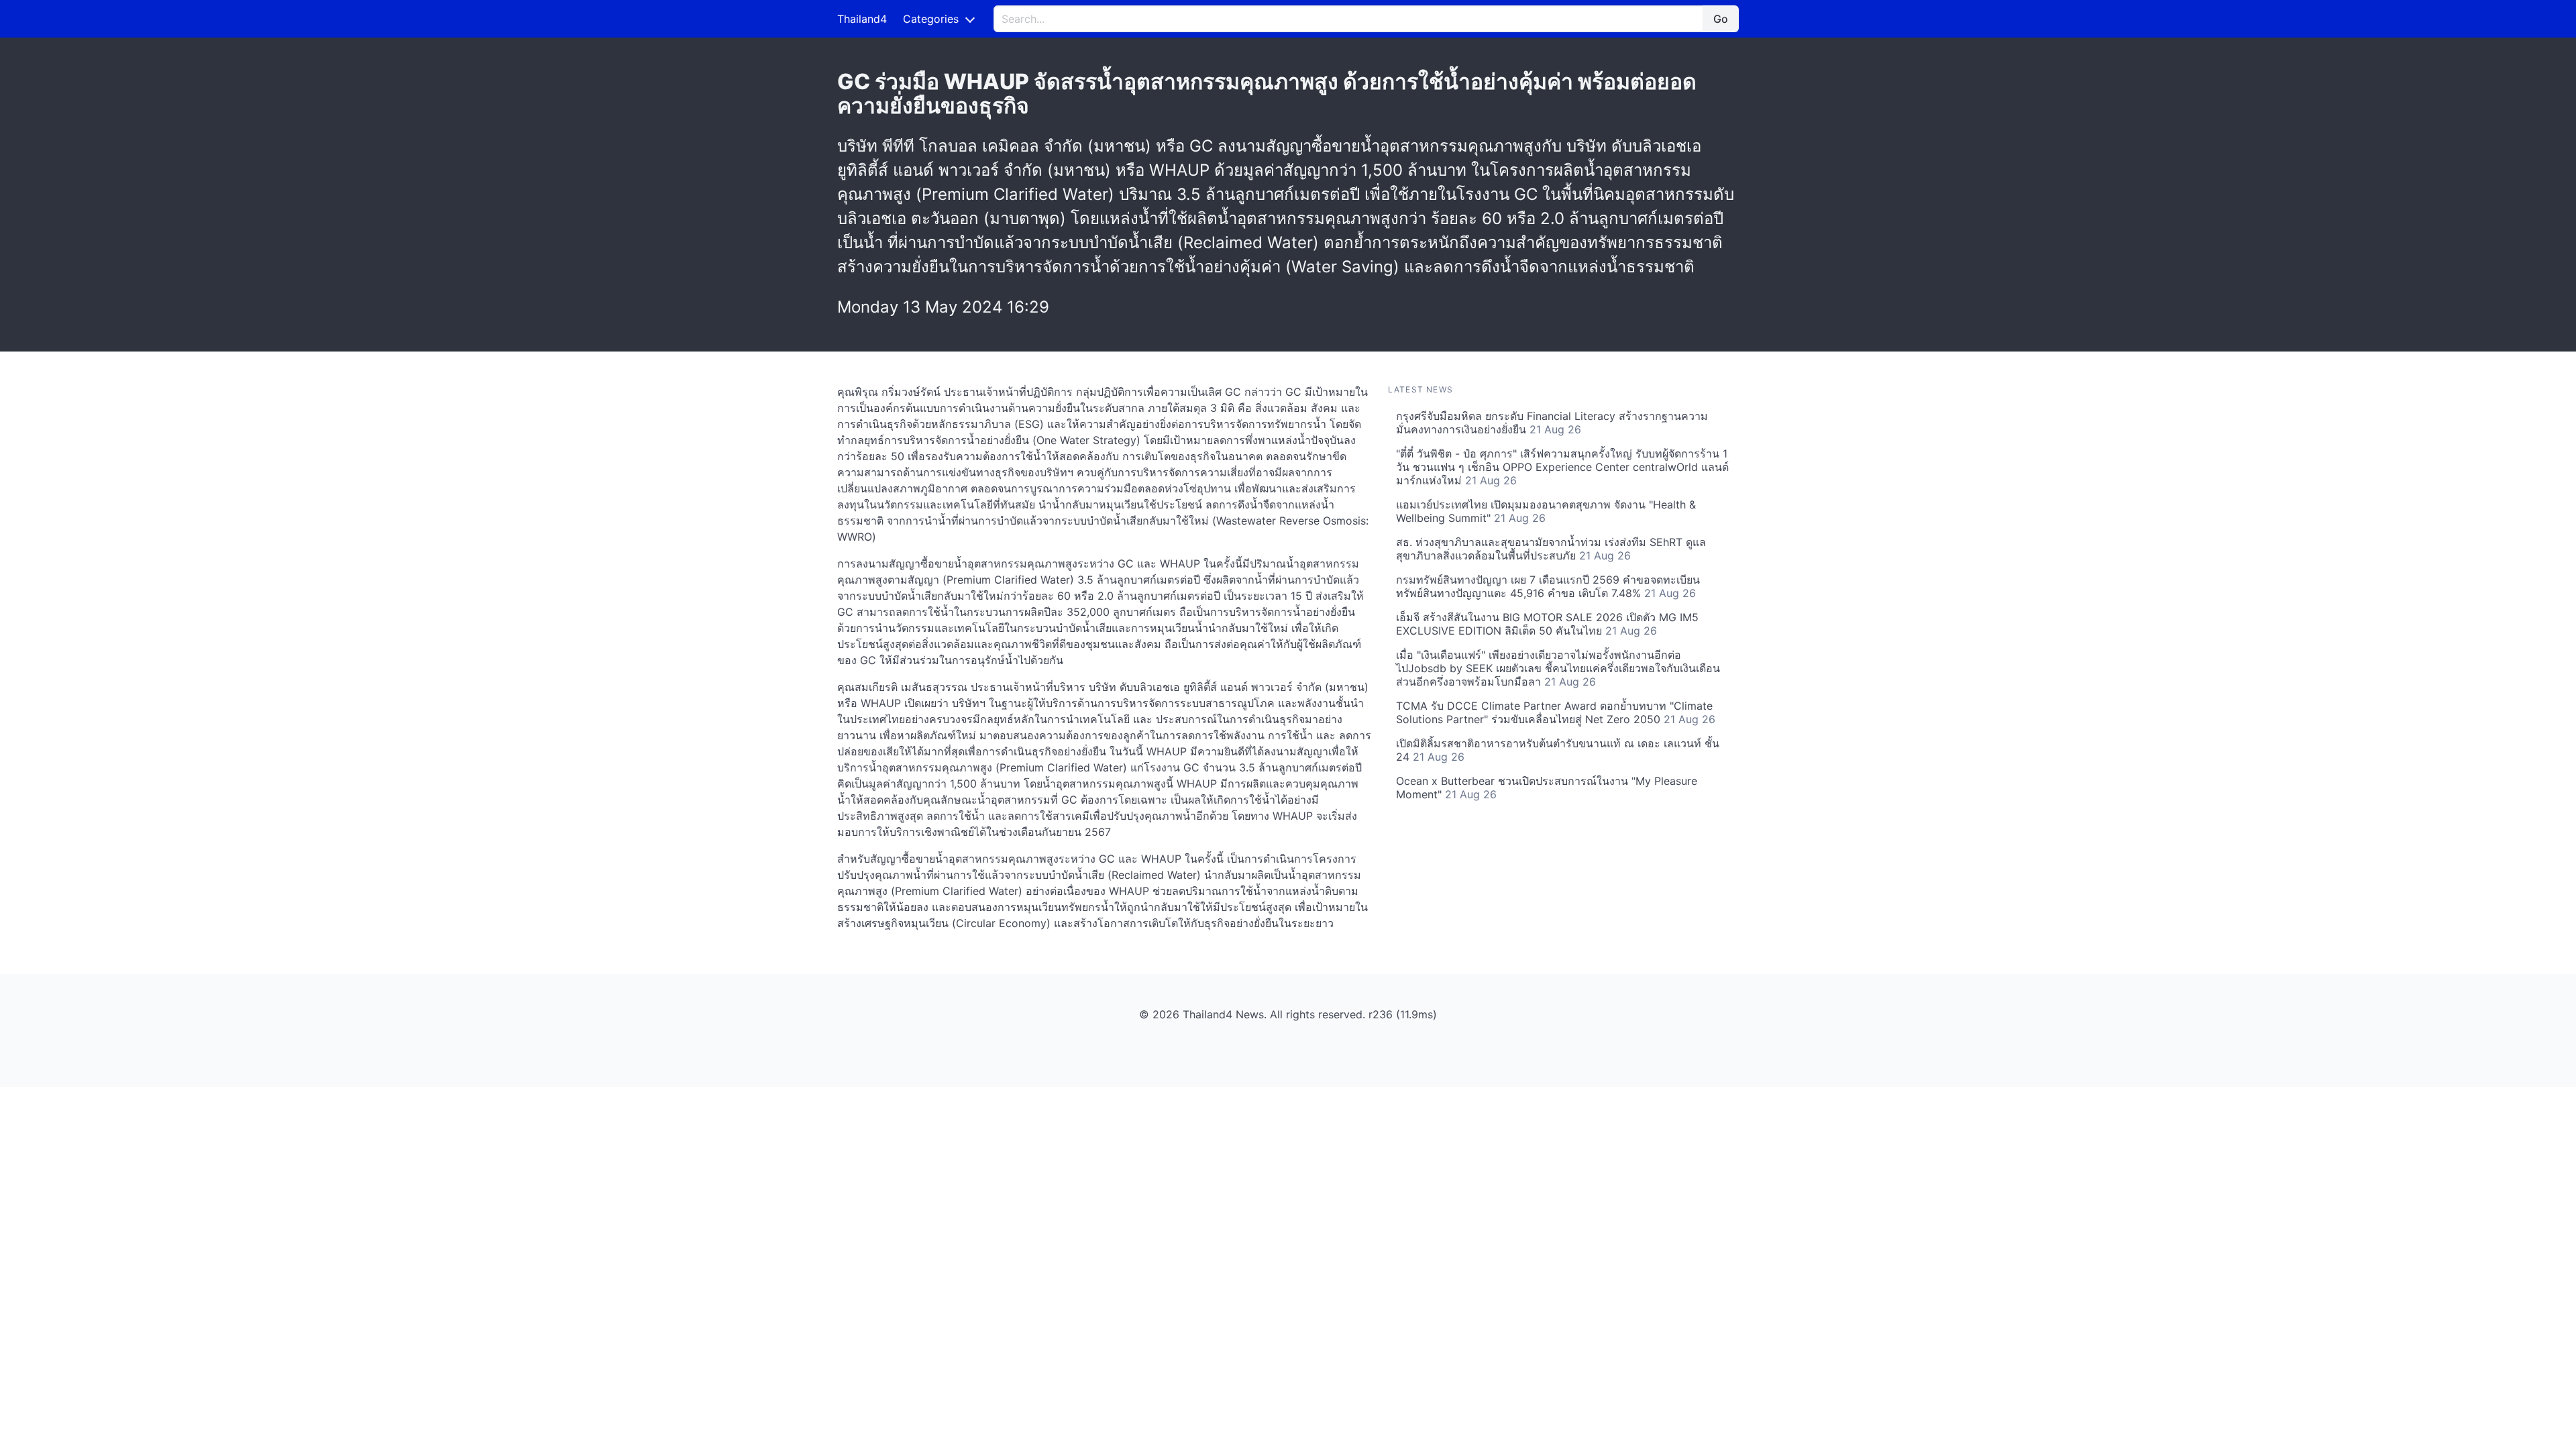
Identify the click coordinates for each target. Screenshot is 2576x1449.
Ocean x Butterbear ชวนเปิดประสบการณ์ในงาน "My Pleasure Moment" (1547, 788)
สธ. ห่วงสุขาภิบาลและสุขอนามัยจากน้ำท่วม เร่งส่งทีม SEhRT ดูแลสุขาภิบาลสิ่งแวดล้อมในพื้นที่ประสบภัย (1551, 549)
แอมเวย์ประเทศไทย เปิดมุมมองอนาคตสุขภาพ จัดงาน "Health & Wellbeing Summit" (1546, 511)
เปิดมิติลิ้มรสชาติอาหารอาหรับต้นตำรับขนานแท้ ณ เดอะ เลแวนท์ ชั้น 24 (1558, 750)
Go (1721, 19)
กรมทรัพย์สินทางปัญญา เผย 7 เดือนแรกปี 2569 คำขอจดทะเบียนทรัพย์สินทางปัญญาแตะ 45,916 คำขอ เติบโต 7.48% (1548, 586)
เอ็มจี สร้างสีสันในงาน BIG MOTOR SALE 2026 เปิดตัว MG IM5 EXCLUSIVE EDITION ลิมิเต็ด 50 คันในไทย (1547, 624)
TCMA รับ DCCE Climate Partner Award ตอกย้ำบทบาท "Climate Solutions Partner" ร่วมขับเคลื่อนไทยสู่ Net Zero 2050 (1556, 712)
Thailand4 (862, 19)
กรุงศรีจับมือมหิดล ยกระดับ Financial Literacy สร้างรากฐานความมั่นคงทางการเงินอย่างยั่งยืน (1552, 423)
